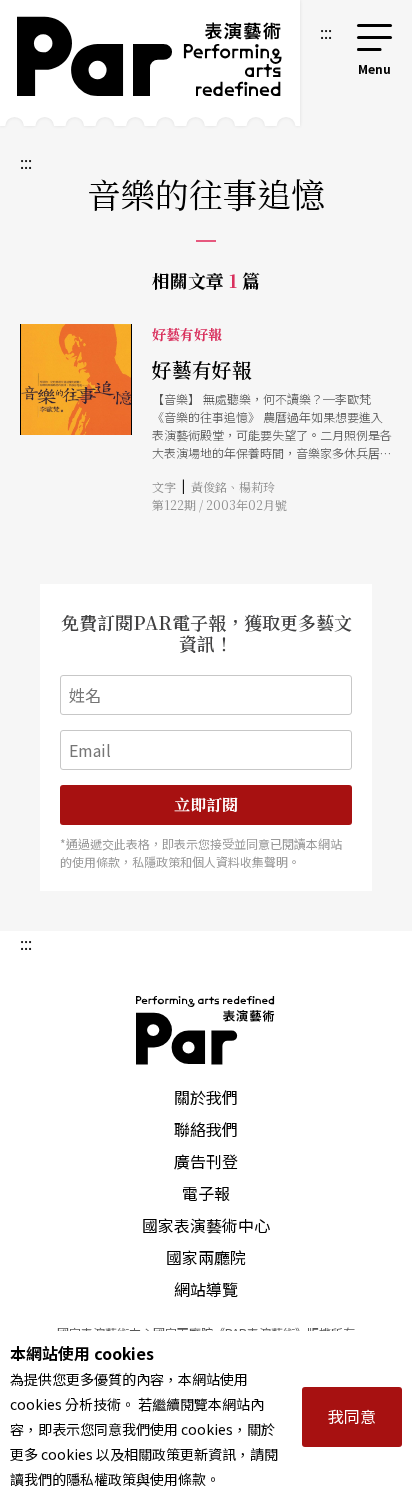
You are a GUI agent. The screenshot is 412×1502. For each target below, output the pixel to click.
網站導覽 (206, 1289)
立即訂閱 (206, 804)
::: (326, 32)
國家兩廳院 (206, 1257)
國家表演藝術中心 (206, 1225)
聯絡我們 (206, 1129)
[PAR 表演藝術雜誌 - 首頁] (150, 63)
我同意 (352, 1416)
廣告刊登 (206, 1161)
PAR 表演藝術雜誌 (206, 1030)
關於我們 (206, 1097)
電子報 (206, 1193)
